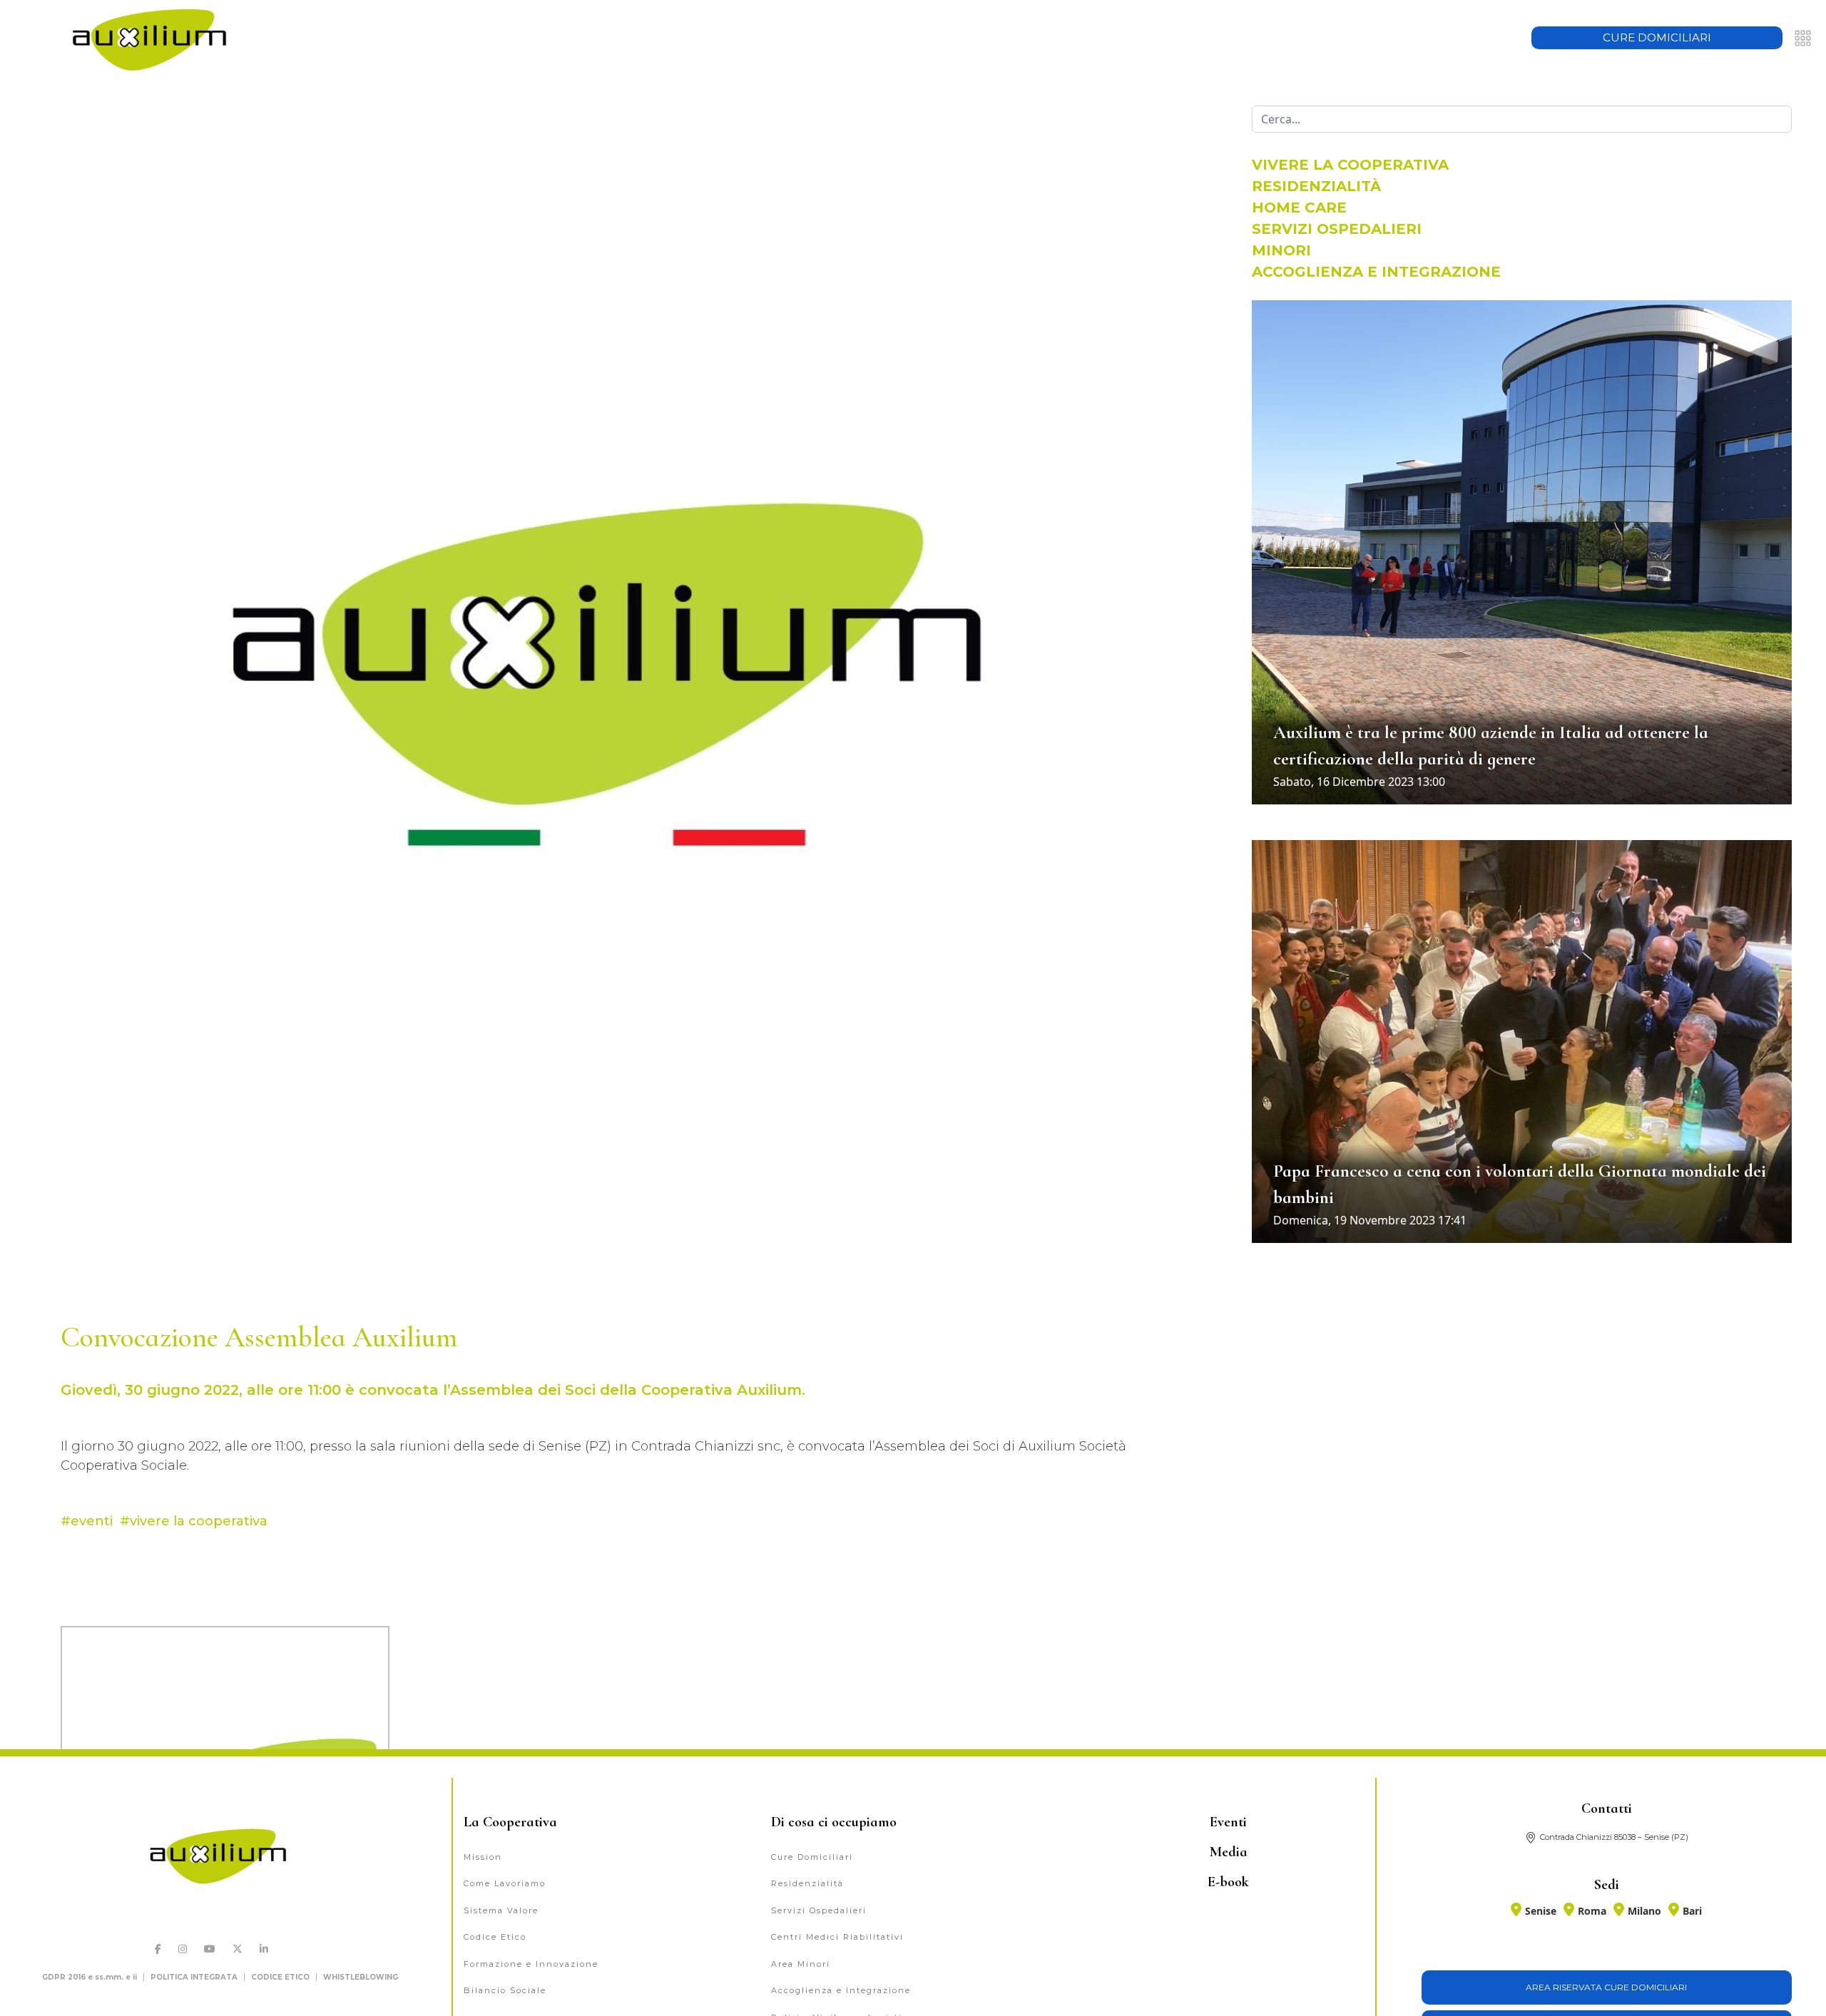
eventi (92, 1521)
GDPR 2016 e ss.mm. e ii (90, 1977)
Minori (1281, 250)
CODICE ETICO (280, 1977)
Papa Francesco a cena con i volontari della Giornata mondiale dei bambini (1520, 1184)
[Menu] (1803, 38)
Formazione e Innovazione (531, 1964)
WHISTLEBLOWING (361, 1977)
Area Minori (801, 1964)
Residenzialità (1316, 186)
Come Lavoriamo (505, 1883)
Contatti (1607, 1808)
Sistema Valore (501, 1910)
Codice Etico (495, 1937)
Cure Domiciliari (812, 1857)
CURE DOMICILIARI (1657, 37)
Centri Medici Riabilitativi (837, 1937)
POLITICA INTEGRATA (194, 1977)
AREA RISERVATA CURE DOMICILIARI (1606, 1987)
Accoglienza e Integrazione (841, 1990)
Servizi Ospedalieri (819, 1910)
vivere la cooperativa (199, 1521)
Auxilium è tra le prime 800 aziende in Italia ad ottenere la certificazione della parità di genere (1491, 746)
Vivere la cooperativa (1350, 165)
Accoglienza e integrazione (1376, 272)
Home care (1299, 208)
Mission (483, 1857)
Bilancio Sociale (505, 1990)
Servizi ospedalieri (1337, 229)
